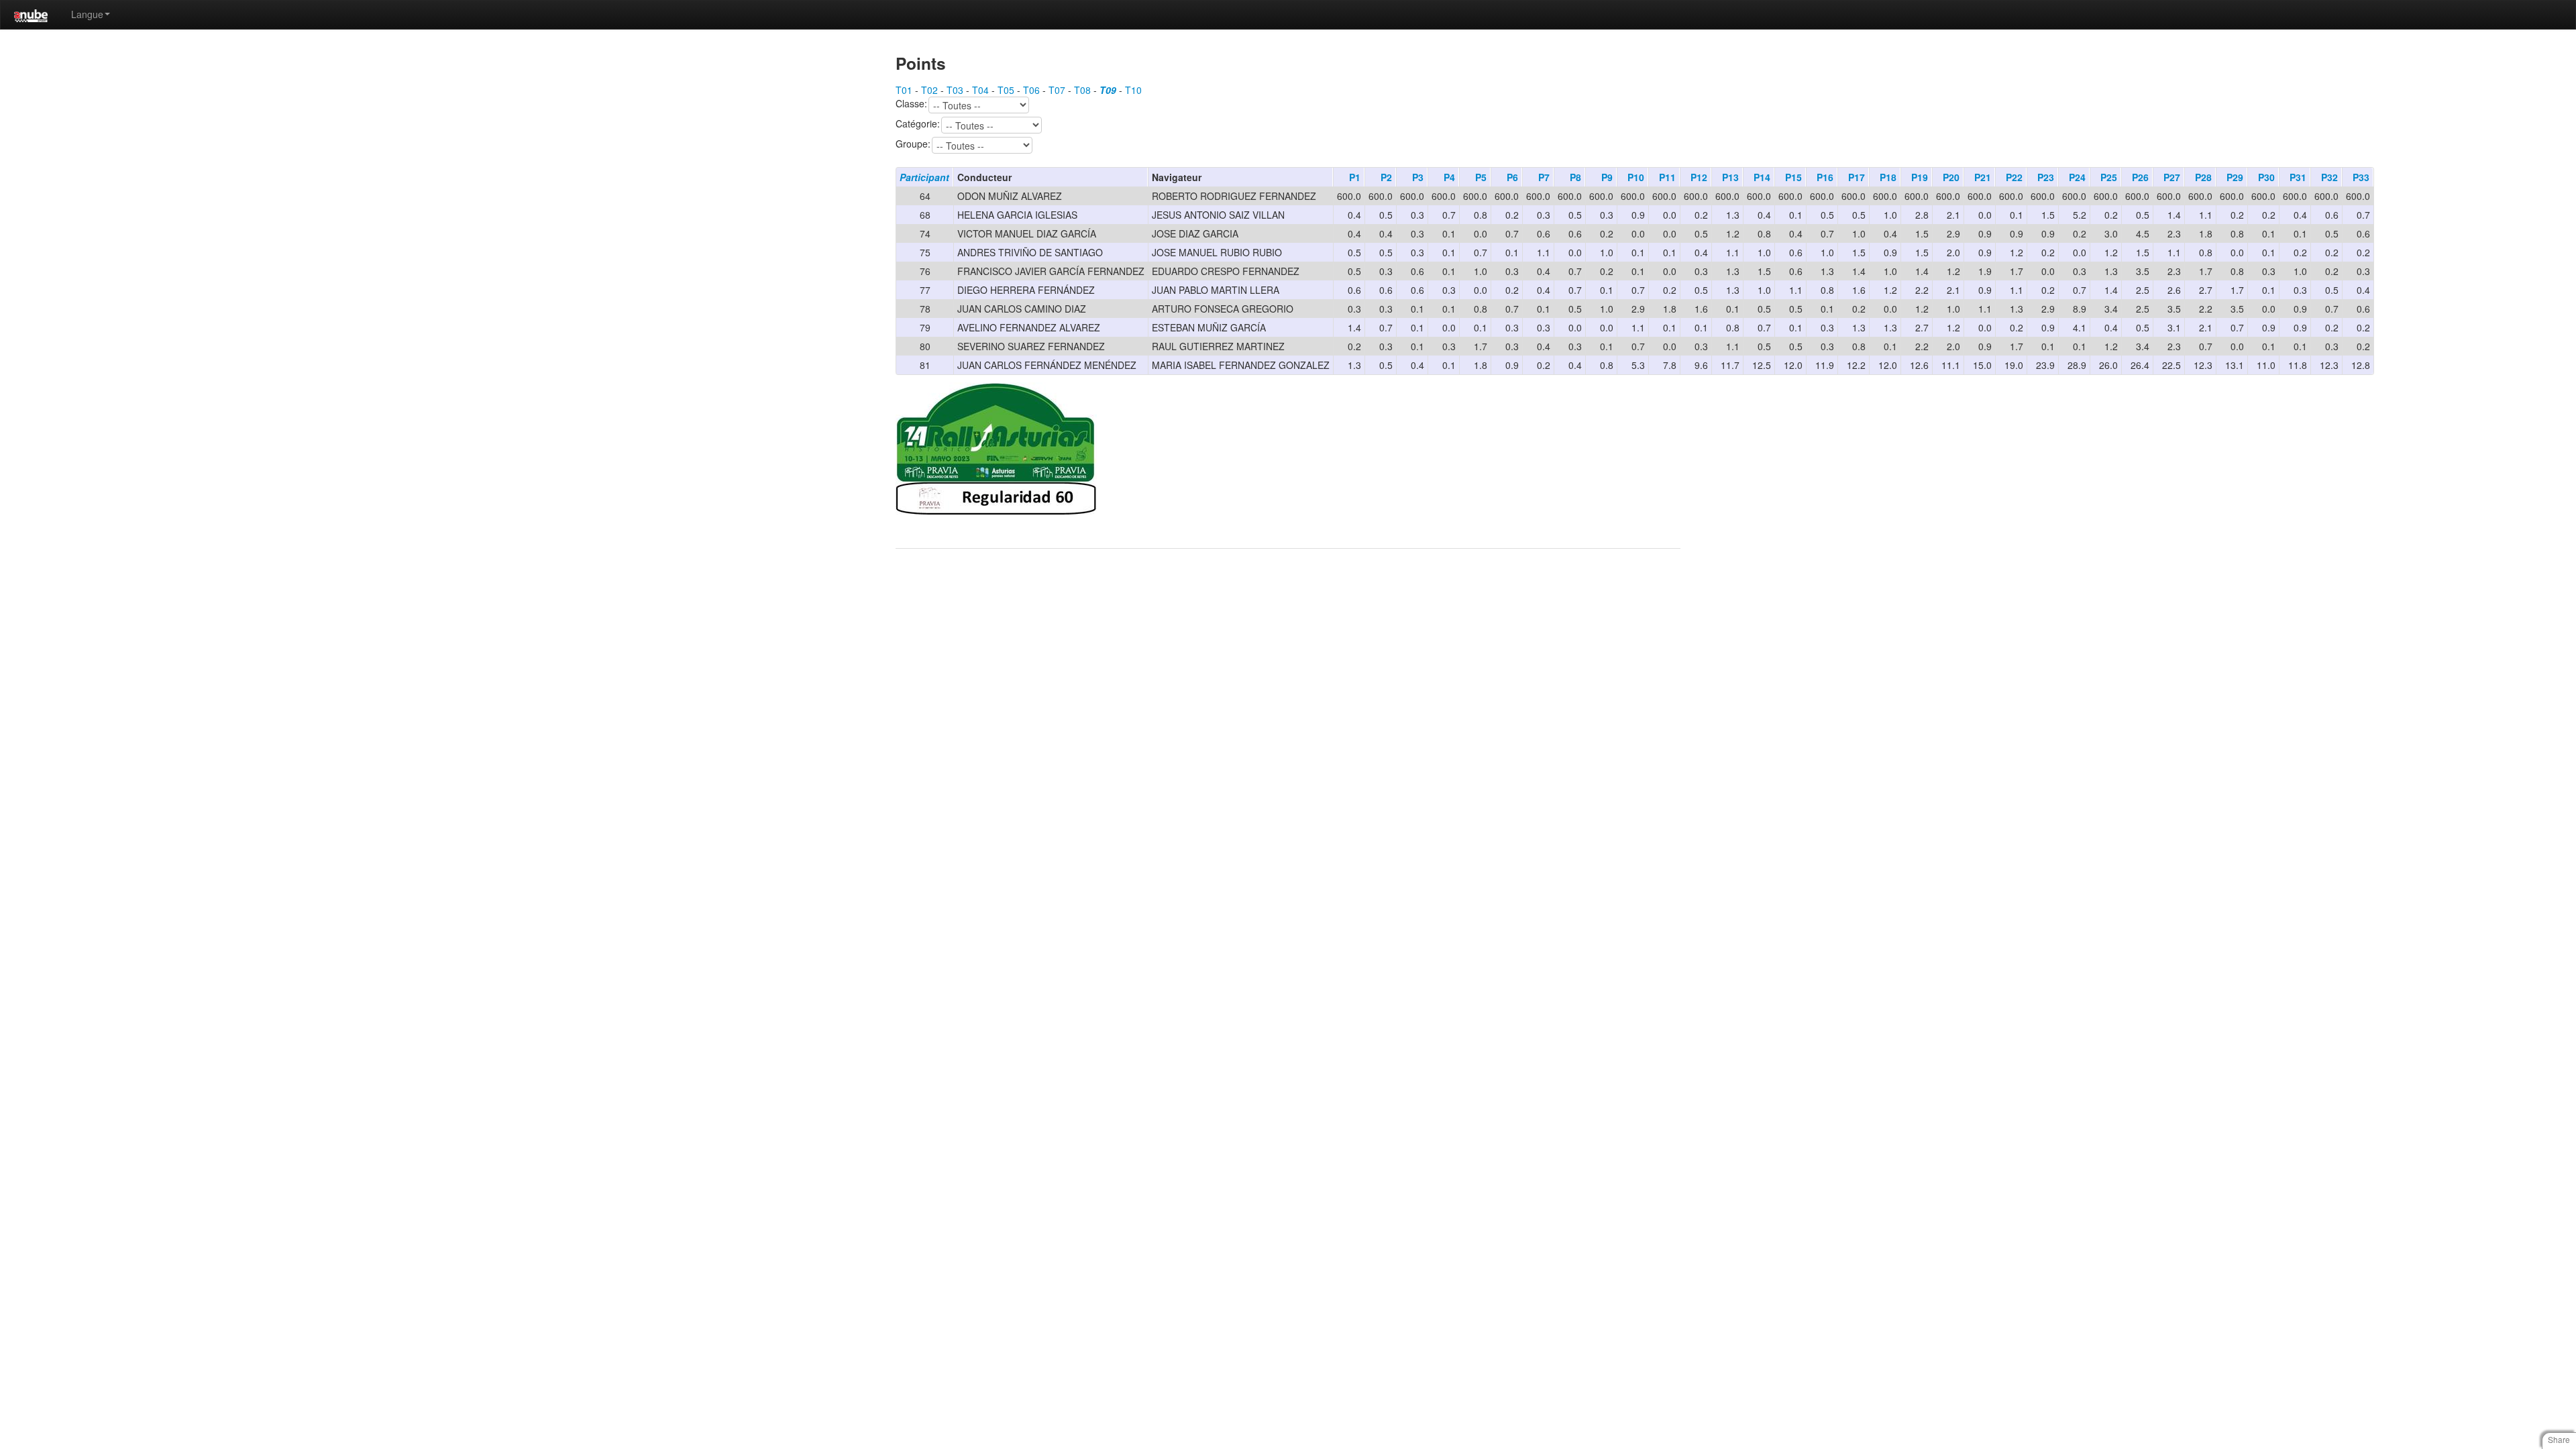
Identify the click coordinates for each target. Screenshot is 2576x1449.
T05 (1006, 90)
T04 (980, 90)
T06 (1031, 90)
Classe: (911, 104)
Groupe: (913, 144)
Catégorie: (918, 124)
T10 (1133, 90)
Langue (87, 14)
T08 (1082, 90)
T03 (955, 90)
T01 (904, 90)
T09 (1108, 90)
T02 (929, 90)
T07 (1057, 90)
